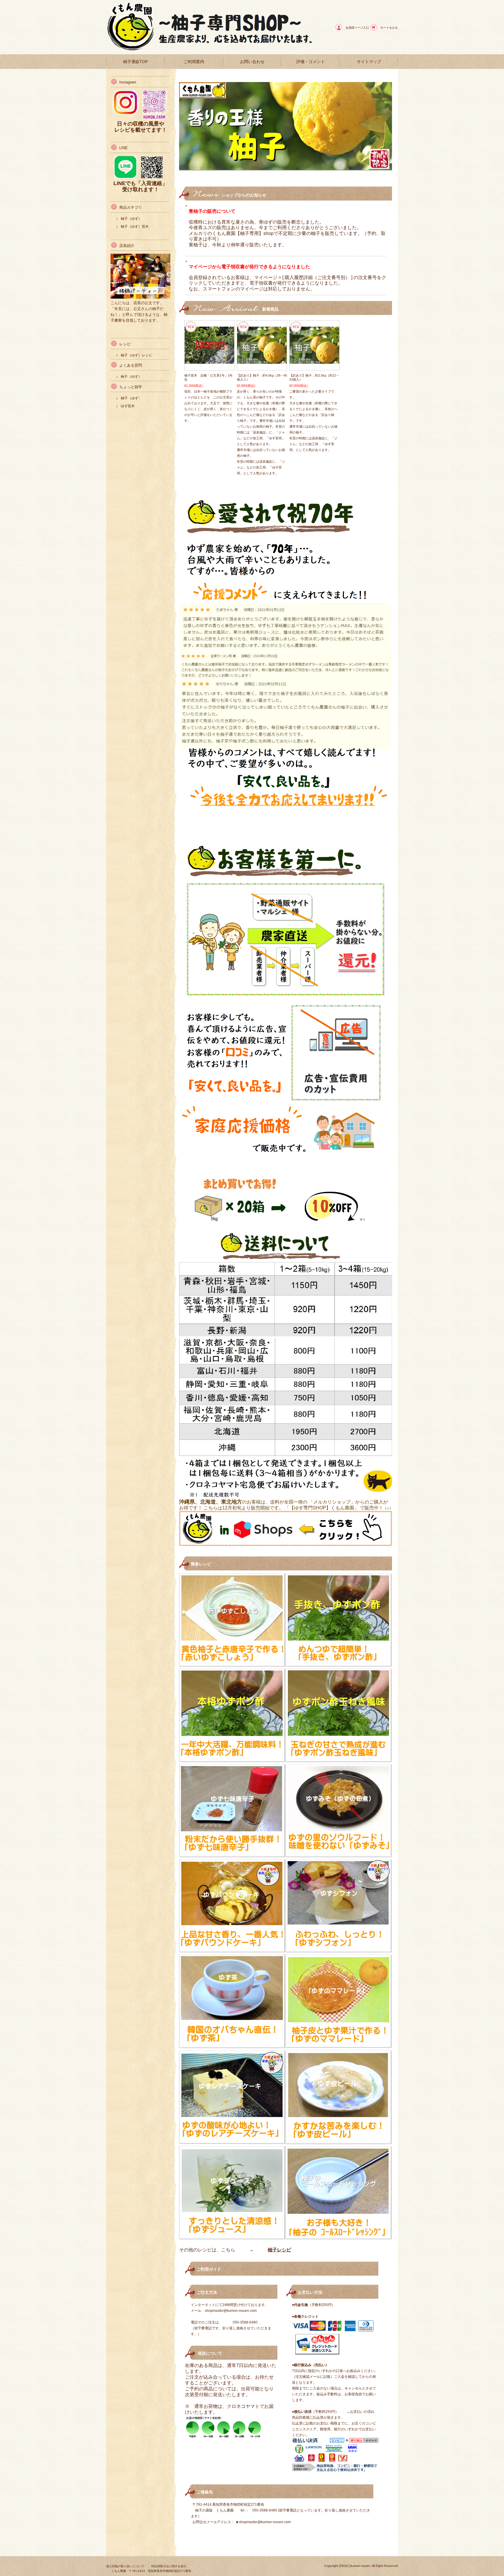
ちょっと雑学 (131, 387)
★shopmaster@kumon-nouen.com (263, 2522)
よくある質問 (131, 365)
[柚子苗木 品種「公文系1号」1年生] (209, 361)
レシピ (125, 344)
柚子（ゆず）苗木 (135, 227)
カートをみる (389, 28)
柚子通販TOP (135, 62)
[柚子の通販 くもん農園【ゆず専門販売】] (132, 50)
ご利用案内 (194, 62)
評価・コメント (311, 62)
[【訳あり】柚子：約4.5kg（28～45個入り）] (262, 361)
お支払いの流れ (362, 2412)
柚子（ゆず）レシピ (136, 355)
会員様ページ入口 (357, 28)
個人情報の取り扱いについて (125, 2566)
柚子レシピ (279, 2250)
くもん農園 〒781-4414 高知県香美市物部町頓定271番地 (151, 2571)
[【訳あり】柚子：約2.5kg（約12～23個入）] (314, 361)
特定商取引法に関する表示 (169, 2566)
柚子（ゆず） (131, 219)
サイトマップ (369, 62)
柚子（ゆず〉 (131, 398)
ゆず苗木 (128, 406)
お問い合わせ (252, 62)
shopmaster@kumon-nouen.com (231, 2311)
